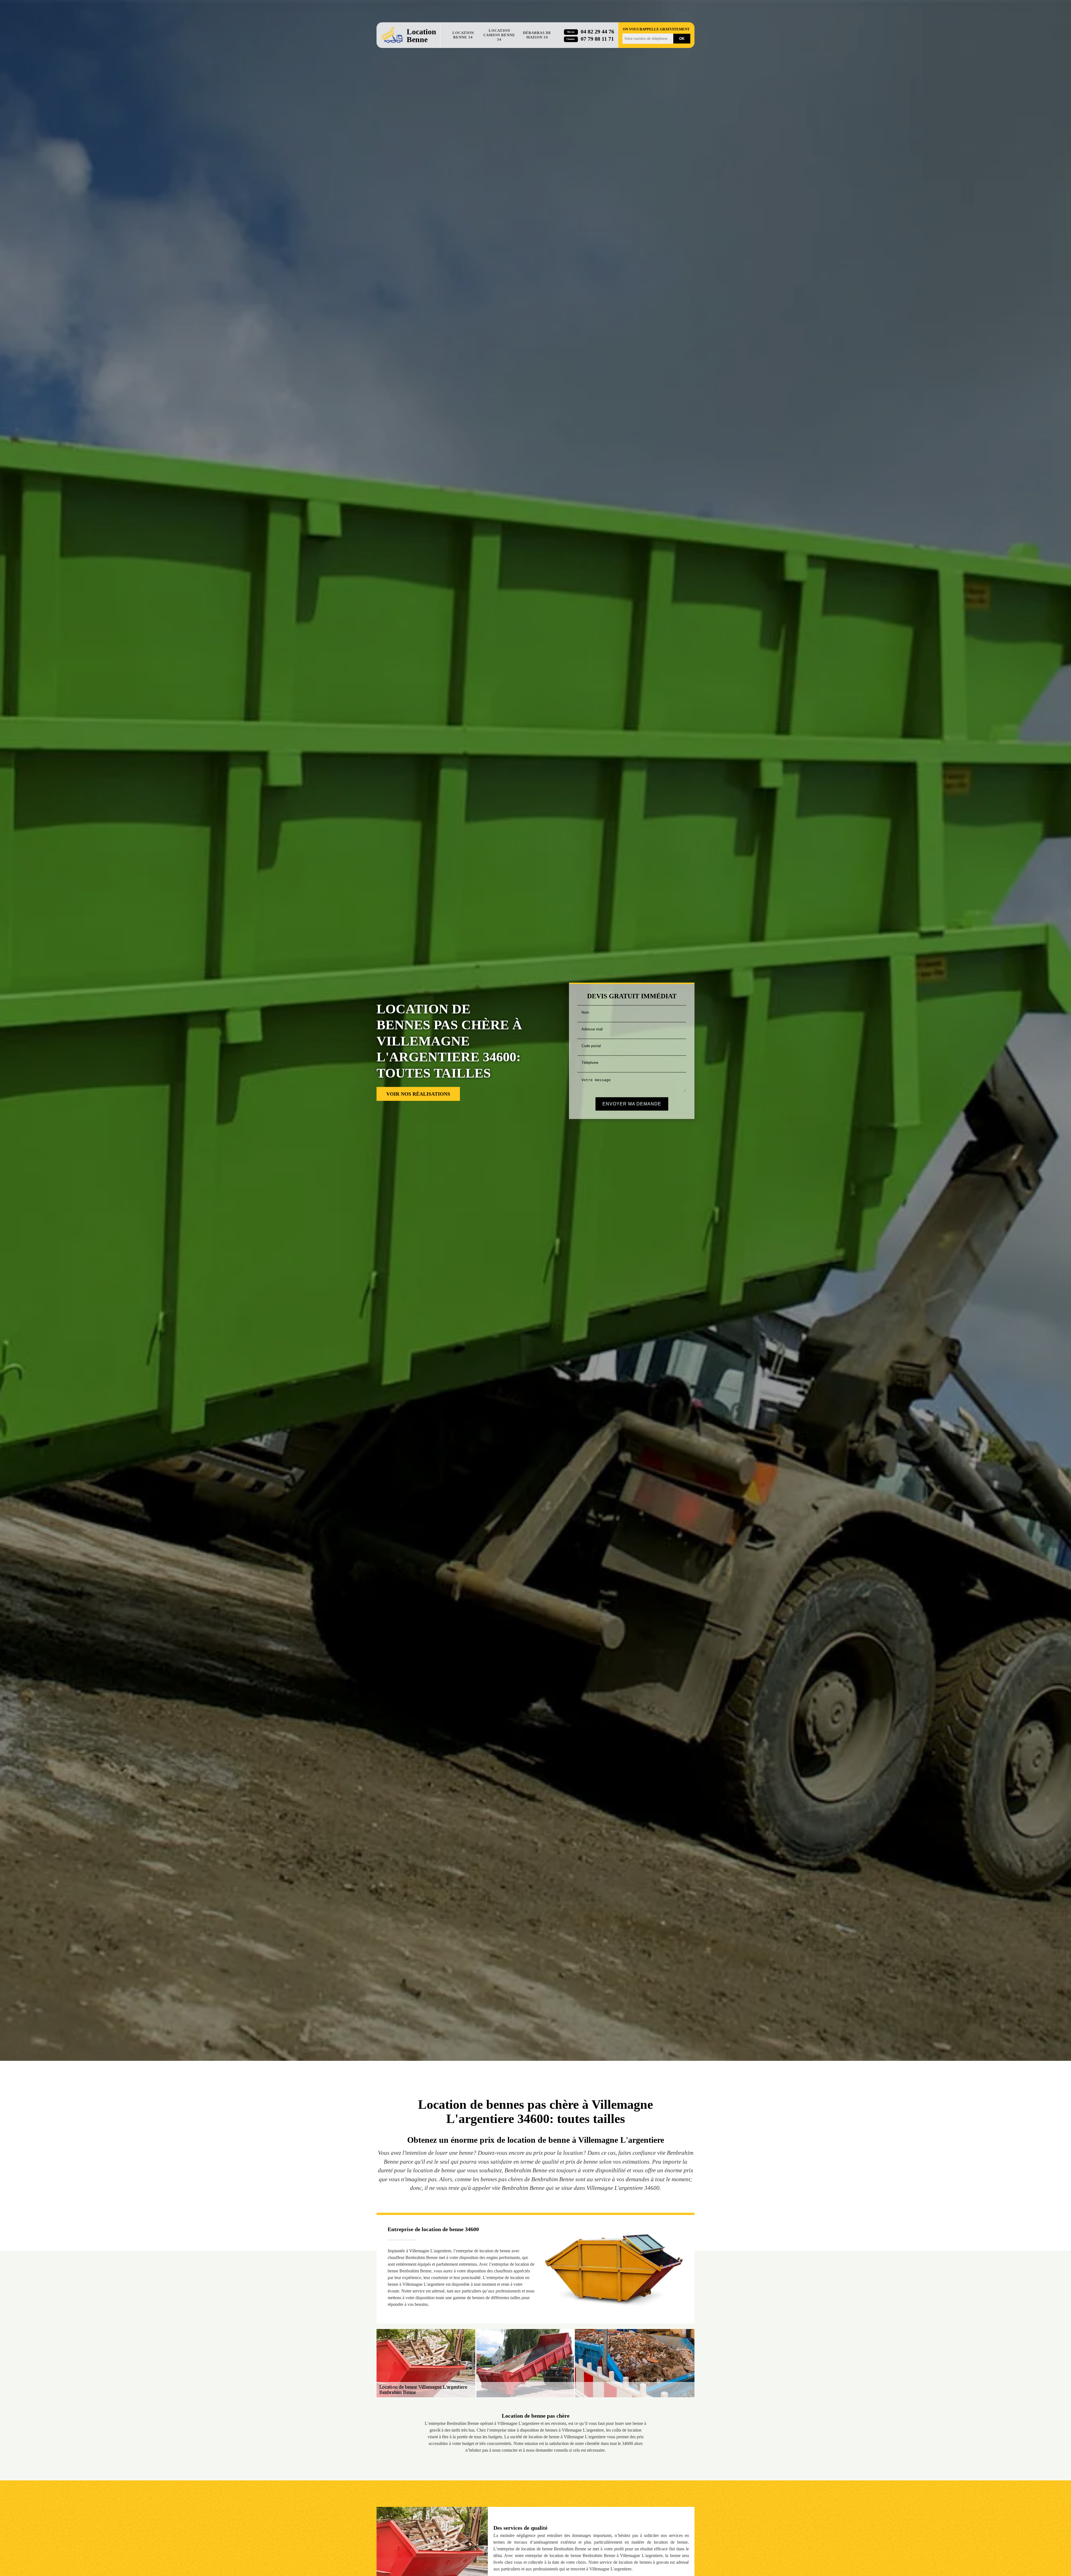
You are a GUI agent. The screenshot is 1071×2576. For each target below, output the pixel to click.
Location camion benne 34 (499, 35)
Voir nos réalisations (418, 1094)
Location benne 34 (463, 35)
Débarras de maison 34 (537, 35)
